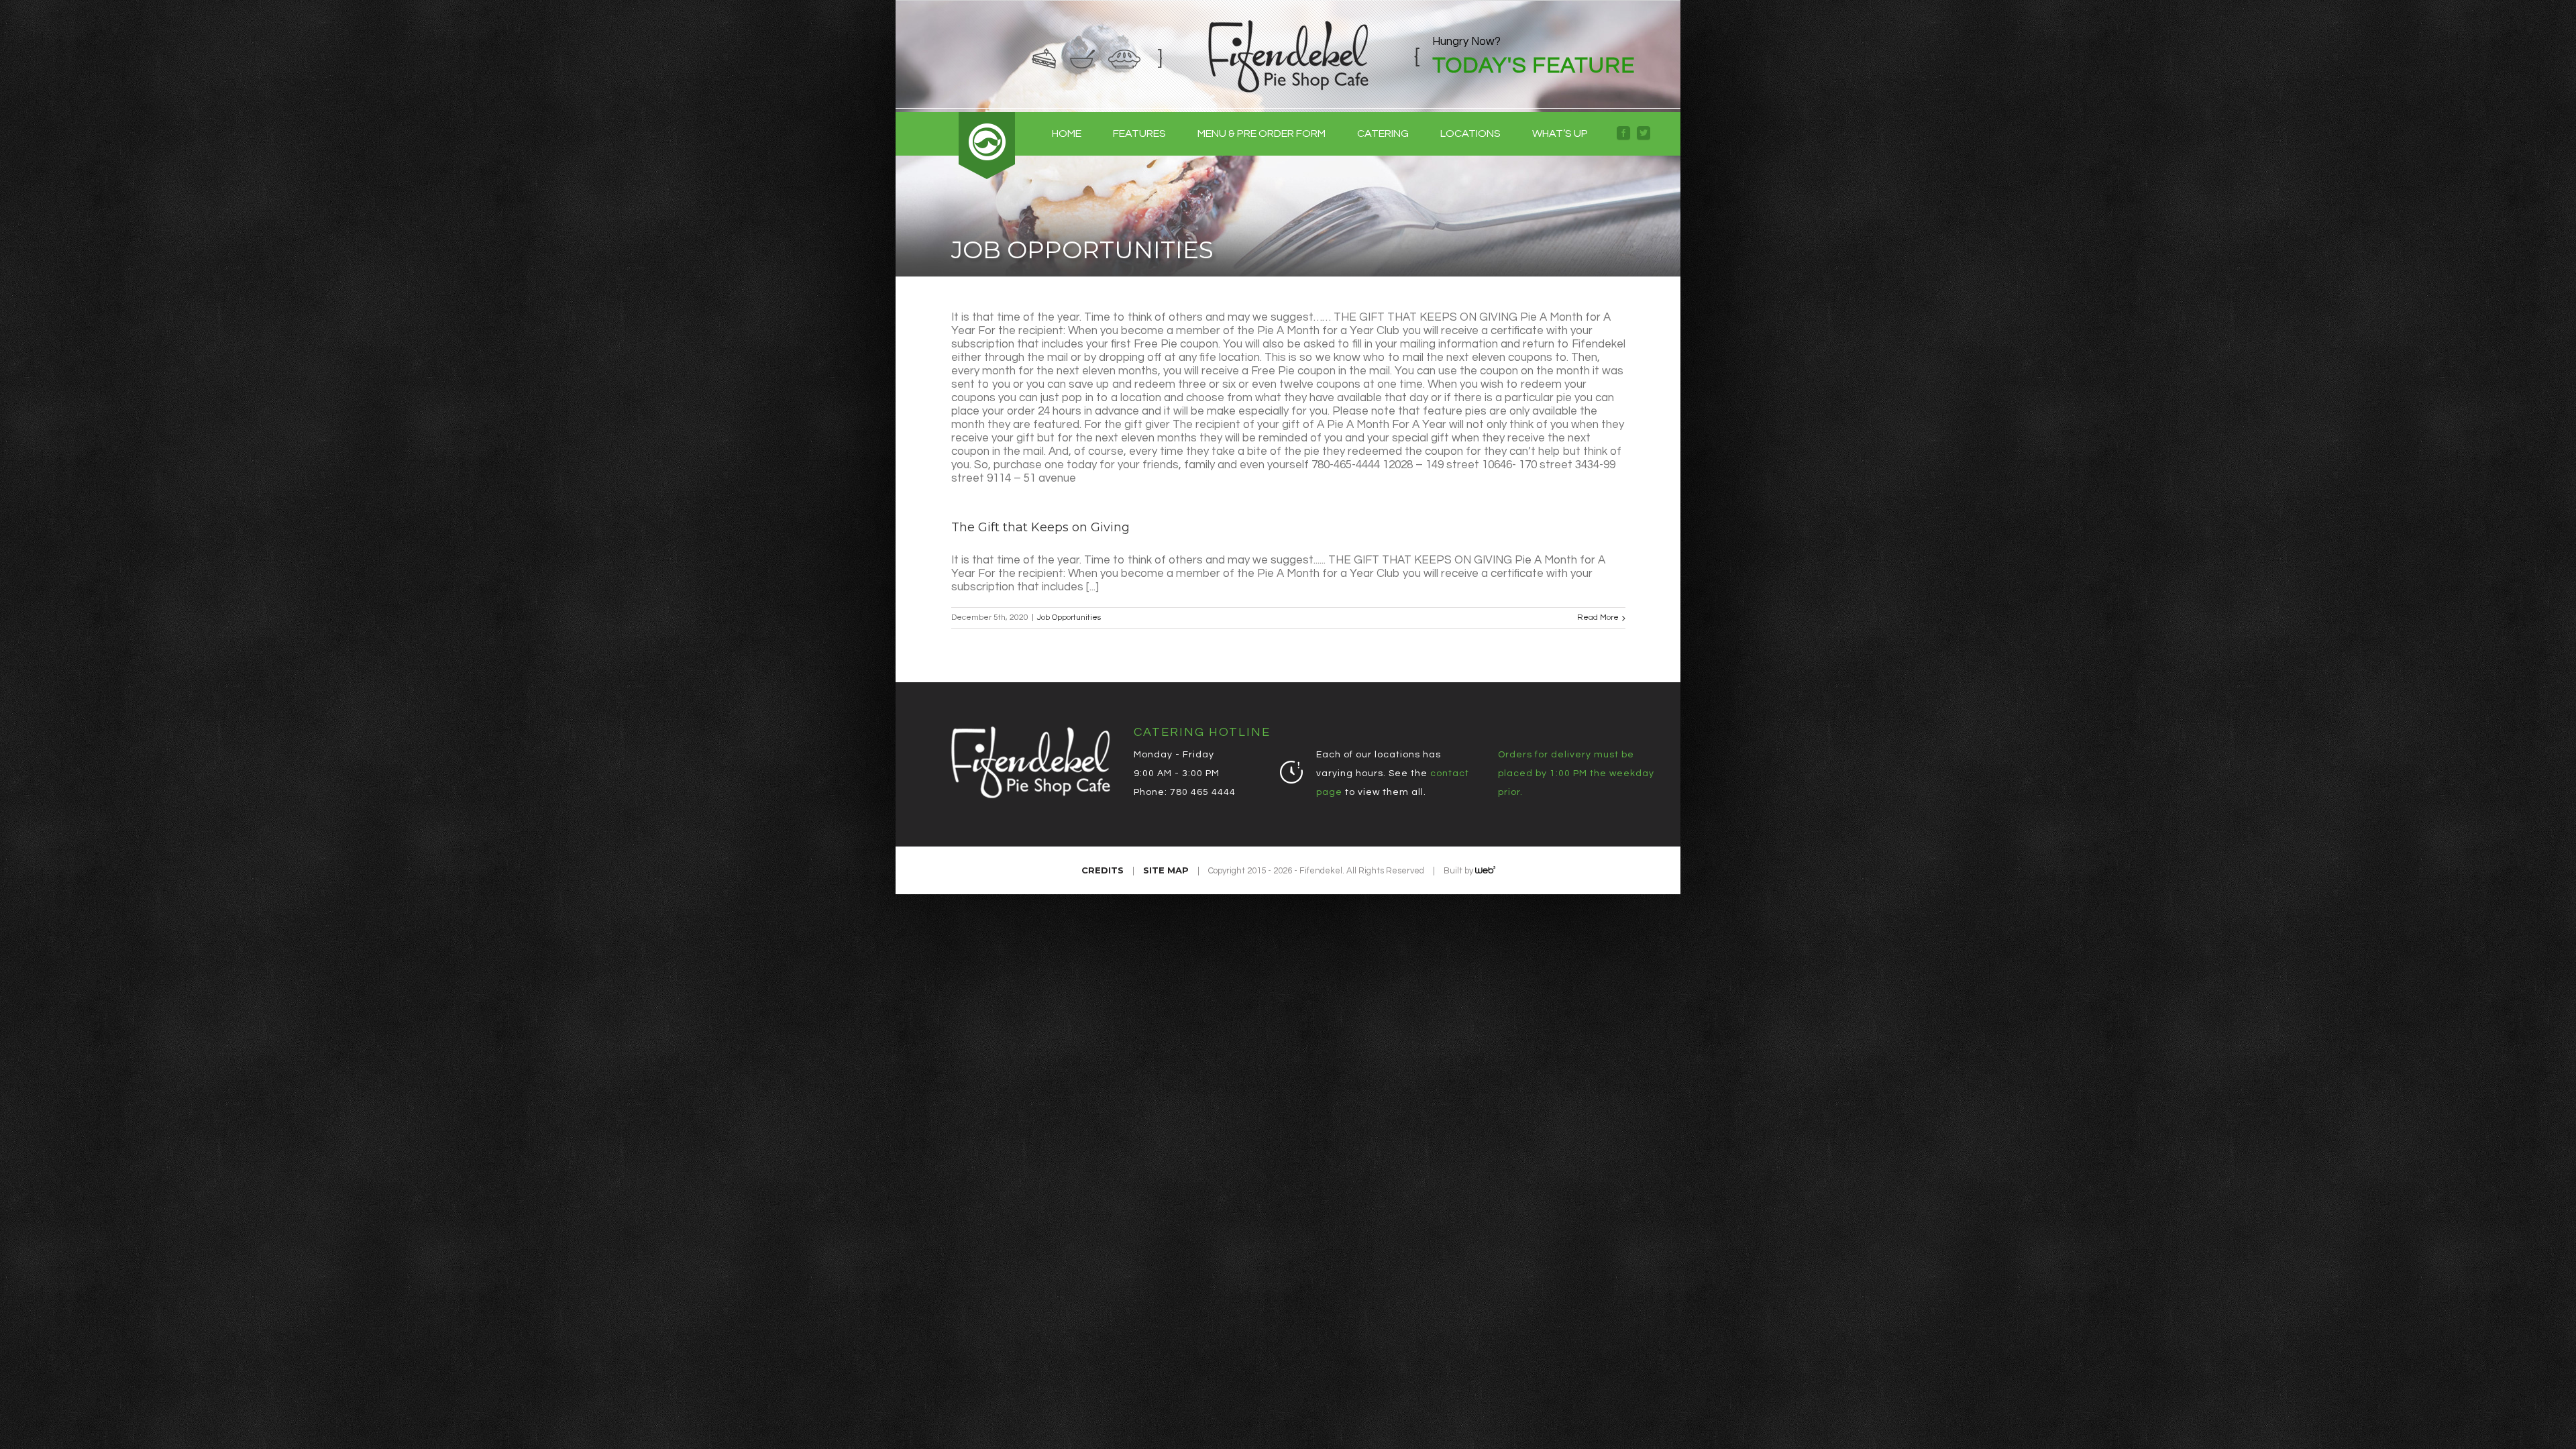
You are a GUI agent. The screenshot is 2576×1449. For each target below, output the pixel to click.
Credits (1103, 870)
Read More (1598, 618)
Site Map (1166, 870)
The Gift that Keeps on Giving (1040, 527)
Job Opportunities (1069, 618)
